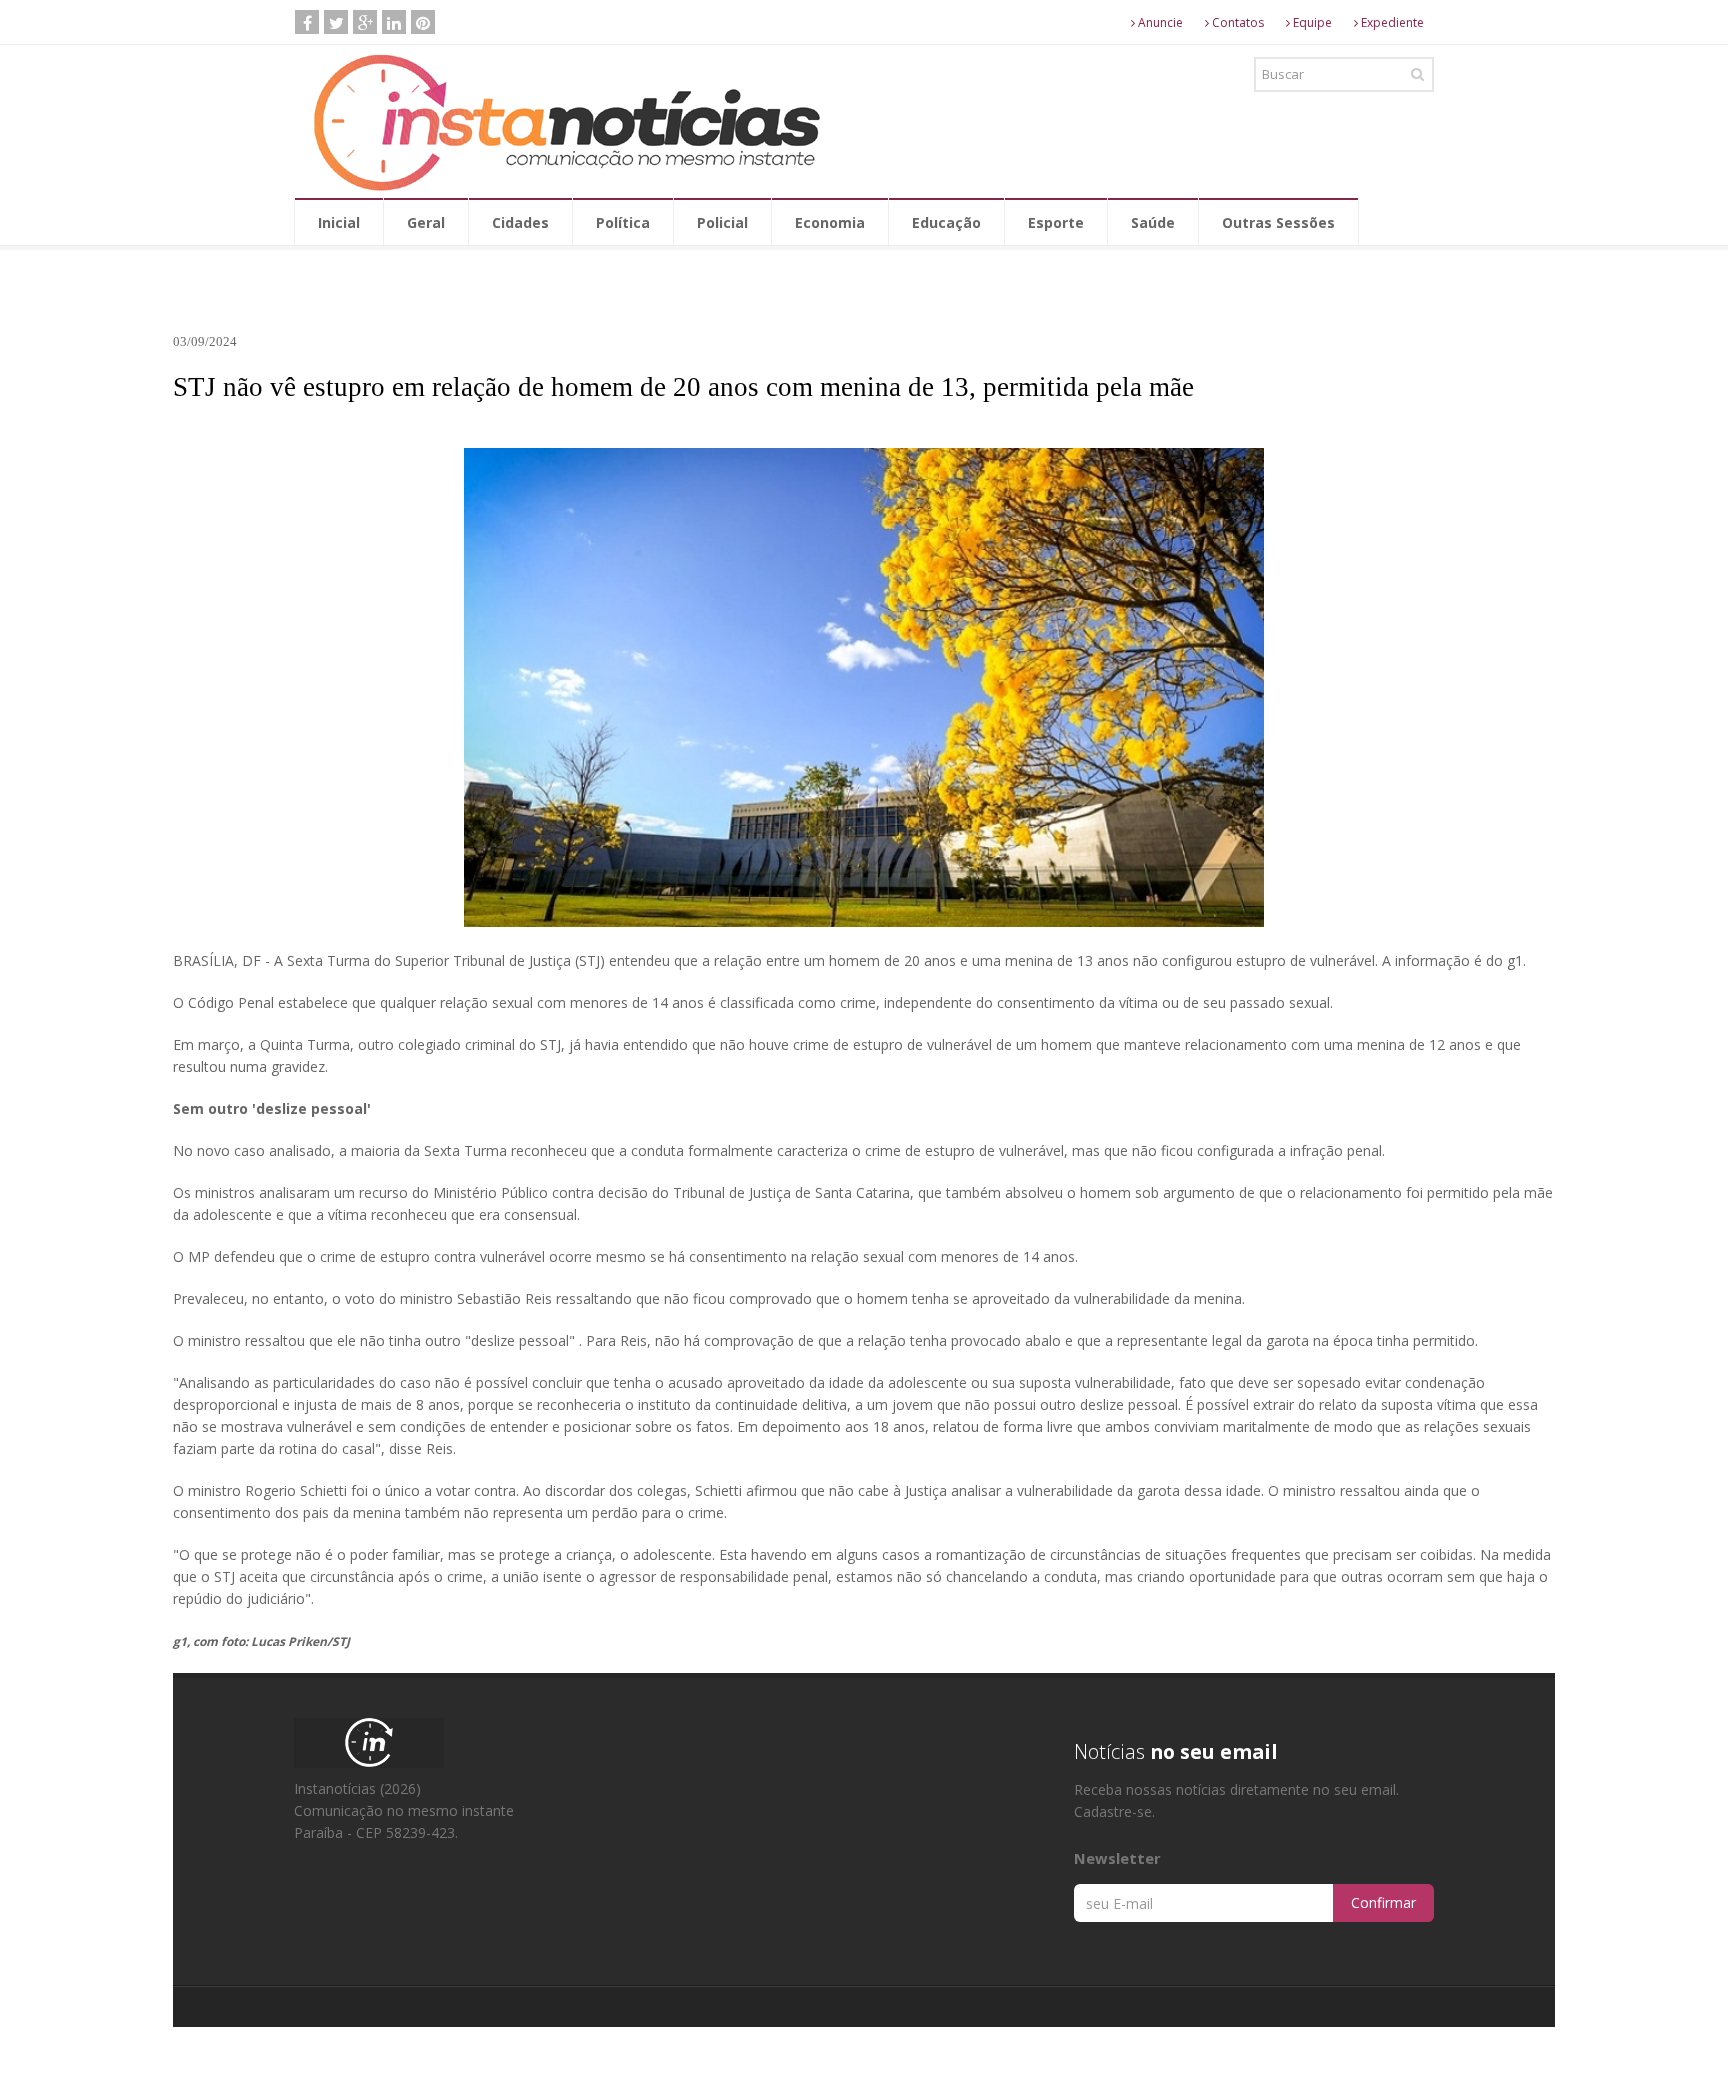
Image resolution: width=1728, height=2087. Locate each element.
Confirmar (1383, 1902)
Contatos (1236, 22)
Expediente (1391, 22)
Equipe (1311, 22)
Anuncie (1159, 22)
